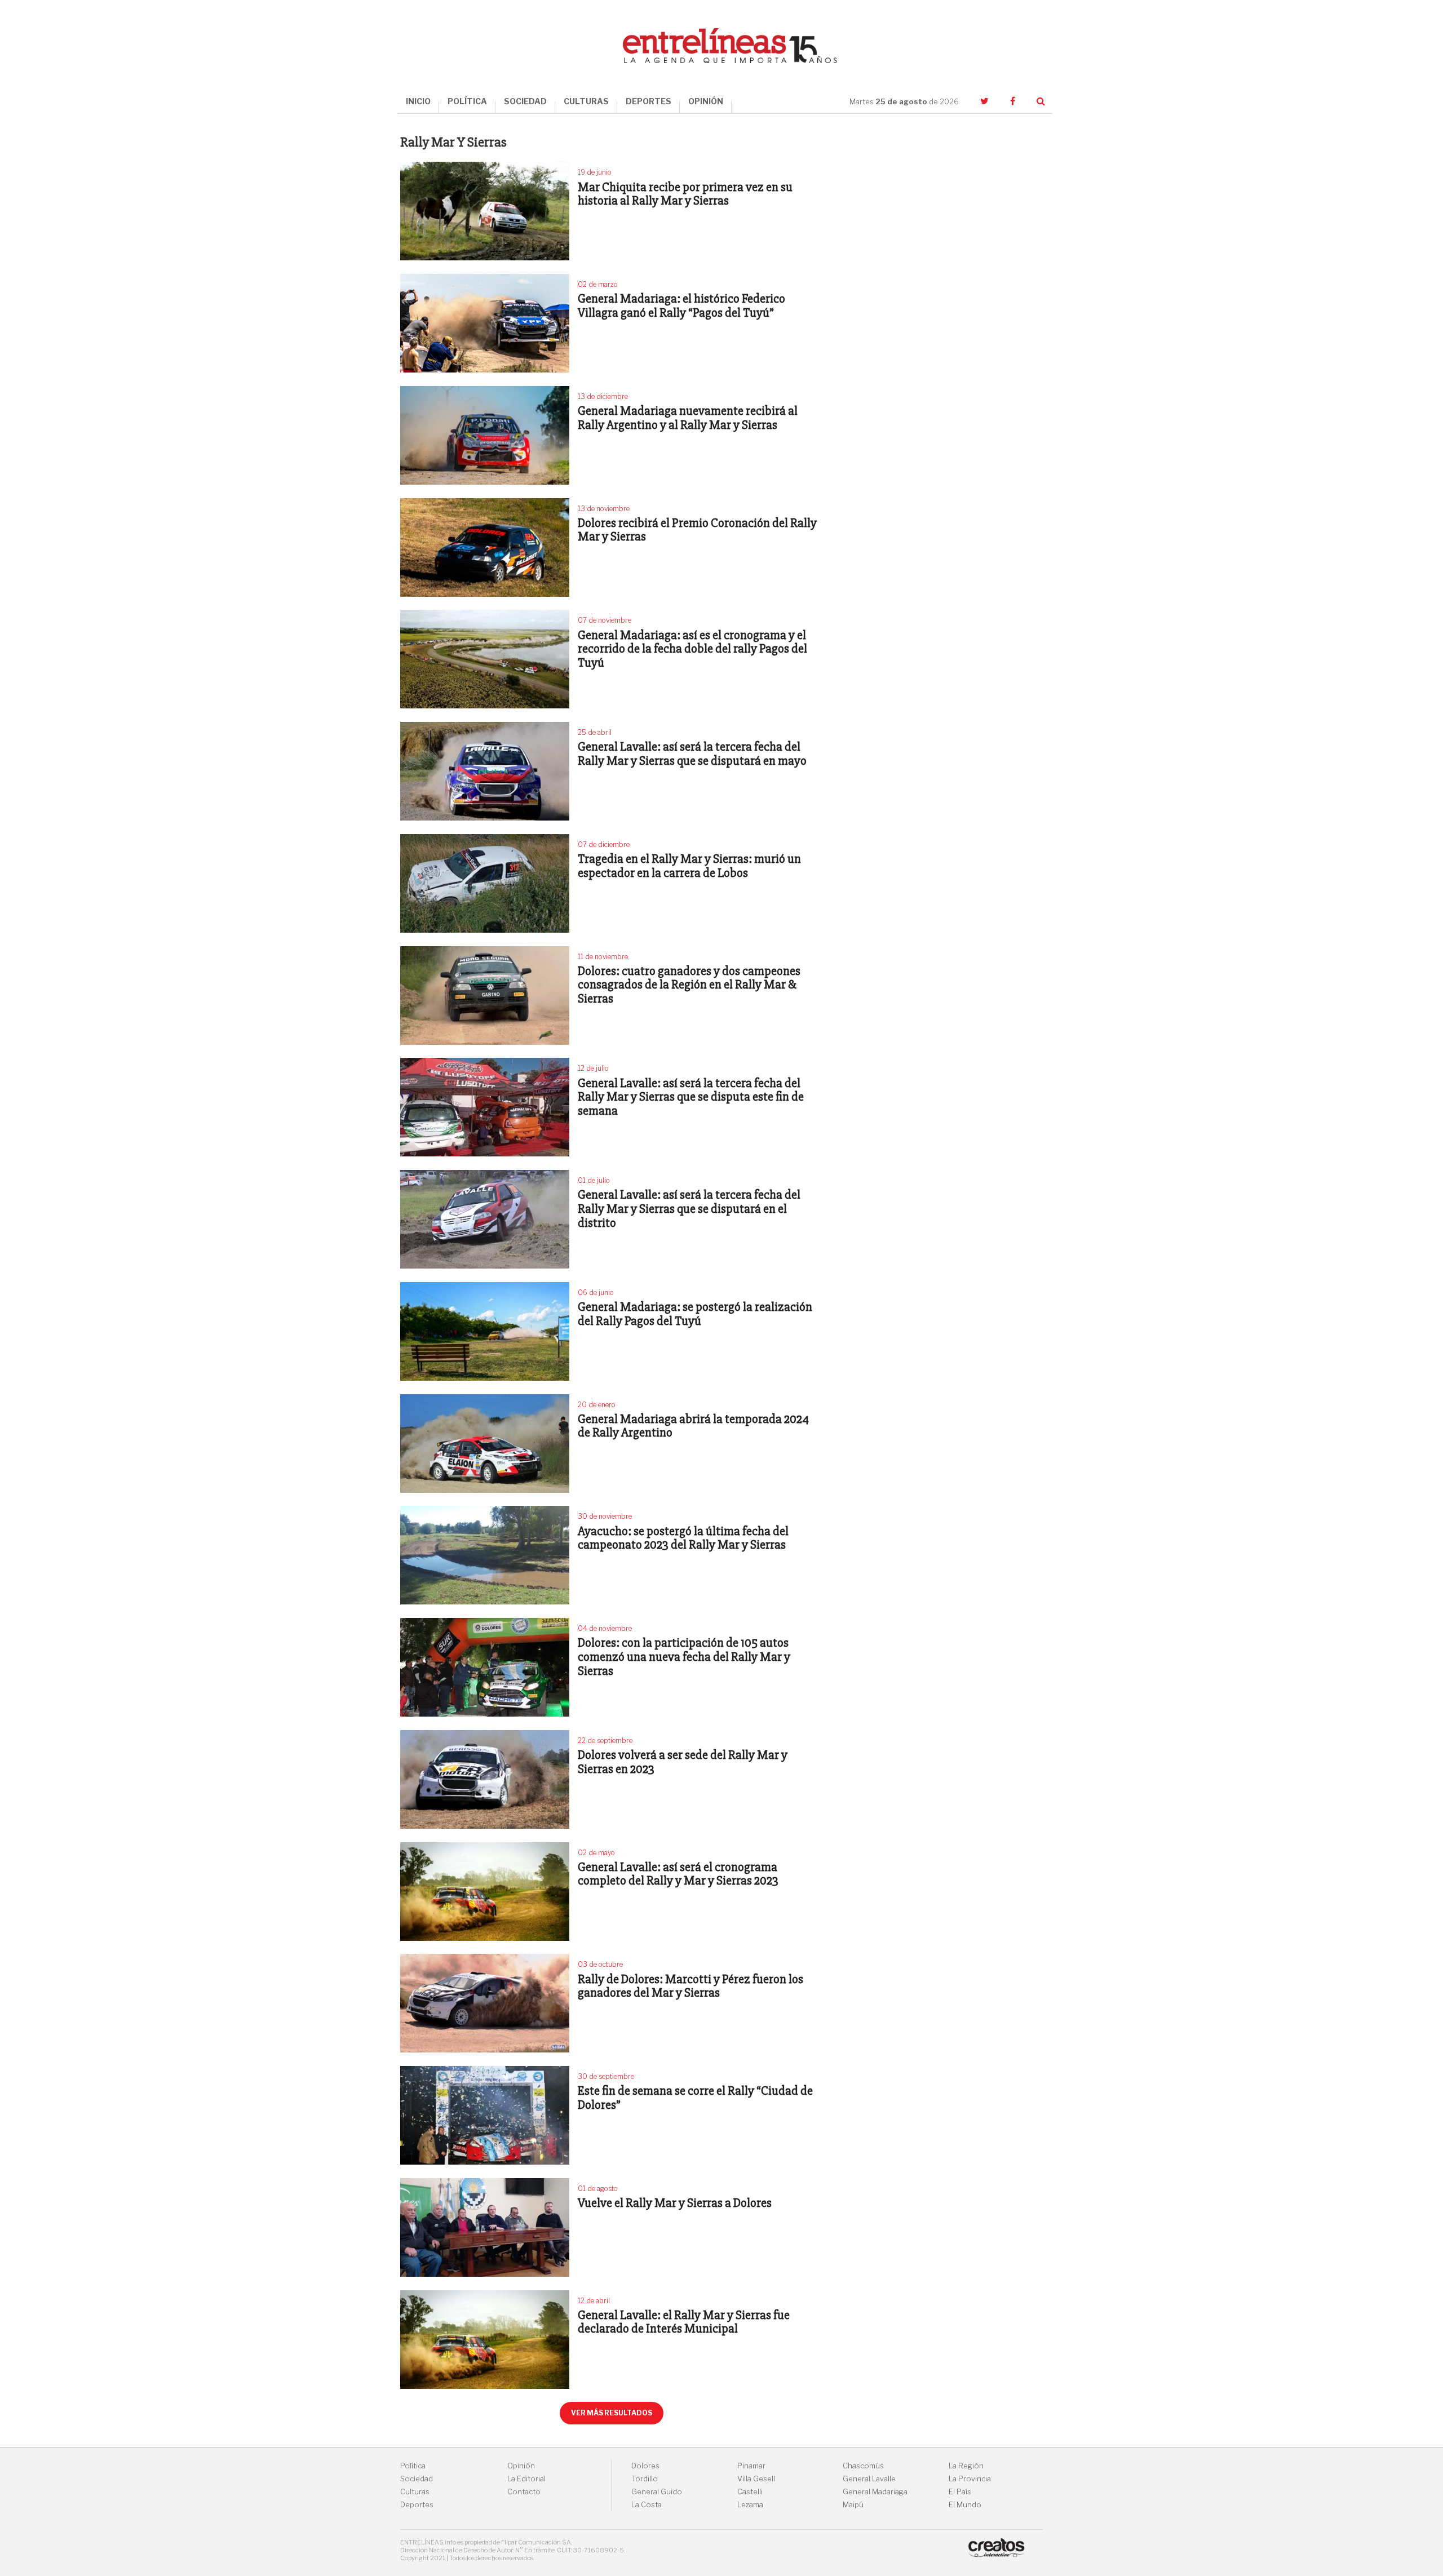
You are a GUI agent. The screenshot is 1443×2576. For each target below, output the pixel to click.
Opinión (521, 2466)
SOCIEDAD (525, 101)
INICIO (418, 101)
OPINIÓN (706, 101)
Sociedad (417, 2479)
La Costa (647, 2505)
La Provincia (970, 2479)
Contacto (524, 2492)
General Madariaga (875, 2492)
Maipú (853, 2505)
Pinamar (751, 2466)
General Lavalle (869, 2479)
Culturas (415, 2492)
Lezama (750, 2505)
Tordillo (645, 2479)
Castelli (750, 2492)
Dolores (645, 2466)
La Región (966, 2466)
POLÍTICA (467, 101)
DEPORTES (649, 101)
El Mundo (965, 2505)
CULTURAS (586, 101)
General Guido (657, 2492)
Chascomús (863, 2466)
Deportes (417, 2505)
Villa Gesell (756, 2479)
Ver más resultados (612, 2413)
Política (413, 2466)
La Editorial (526, 2479)
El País (960, 2492)
